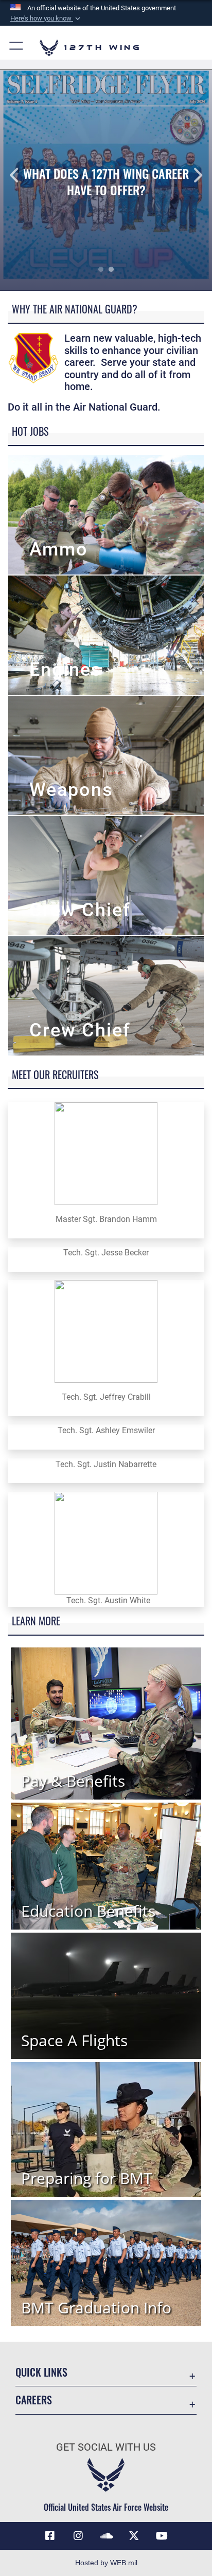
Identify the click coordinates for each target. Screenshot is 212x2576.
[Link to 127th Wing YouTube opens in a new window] (162, 2536)
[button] (46, 18)
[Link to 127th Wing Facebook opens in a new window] (50, 2536)
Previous (21, 175)
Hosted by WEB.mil (106, 2563)
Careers (34, 2400)
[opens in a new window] (78, 2536)
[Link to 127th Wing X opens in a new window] (134, 2536)
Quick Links (41, 2372)
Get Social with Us (106, 2447)
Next (191, 175)
